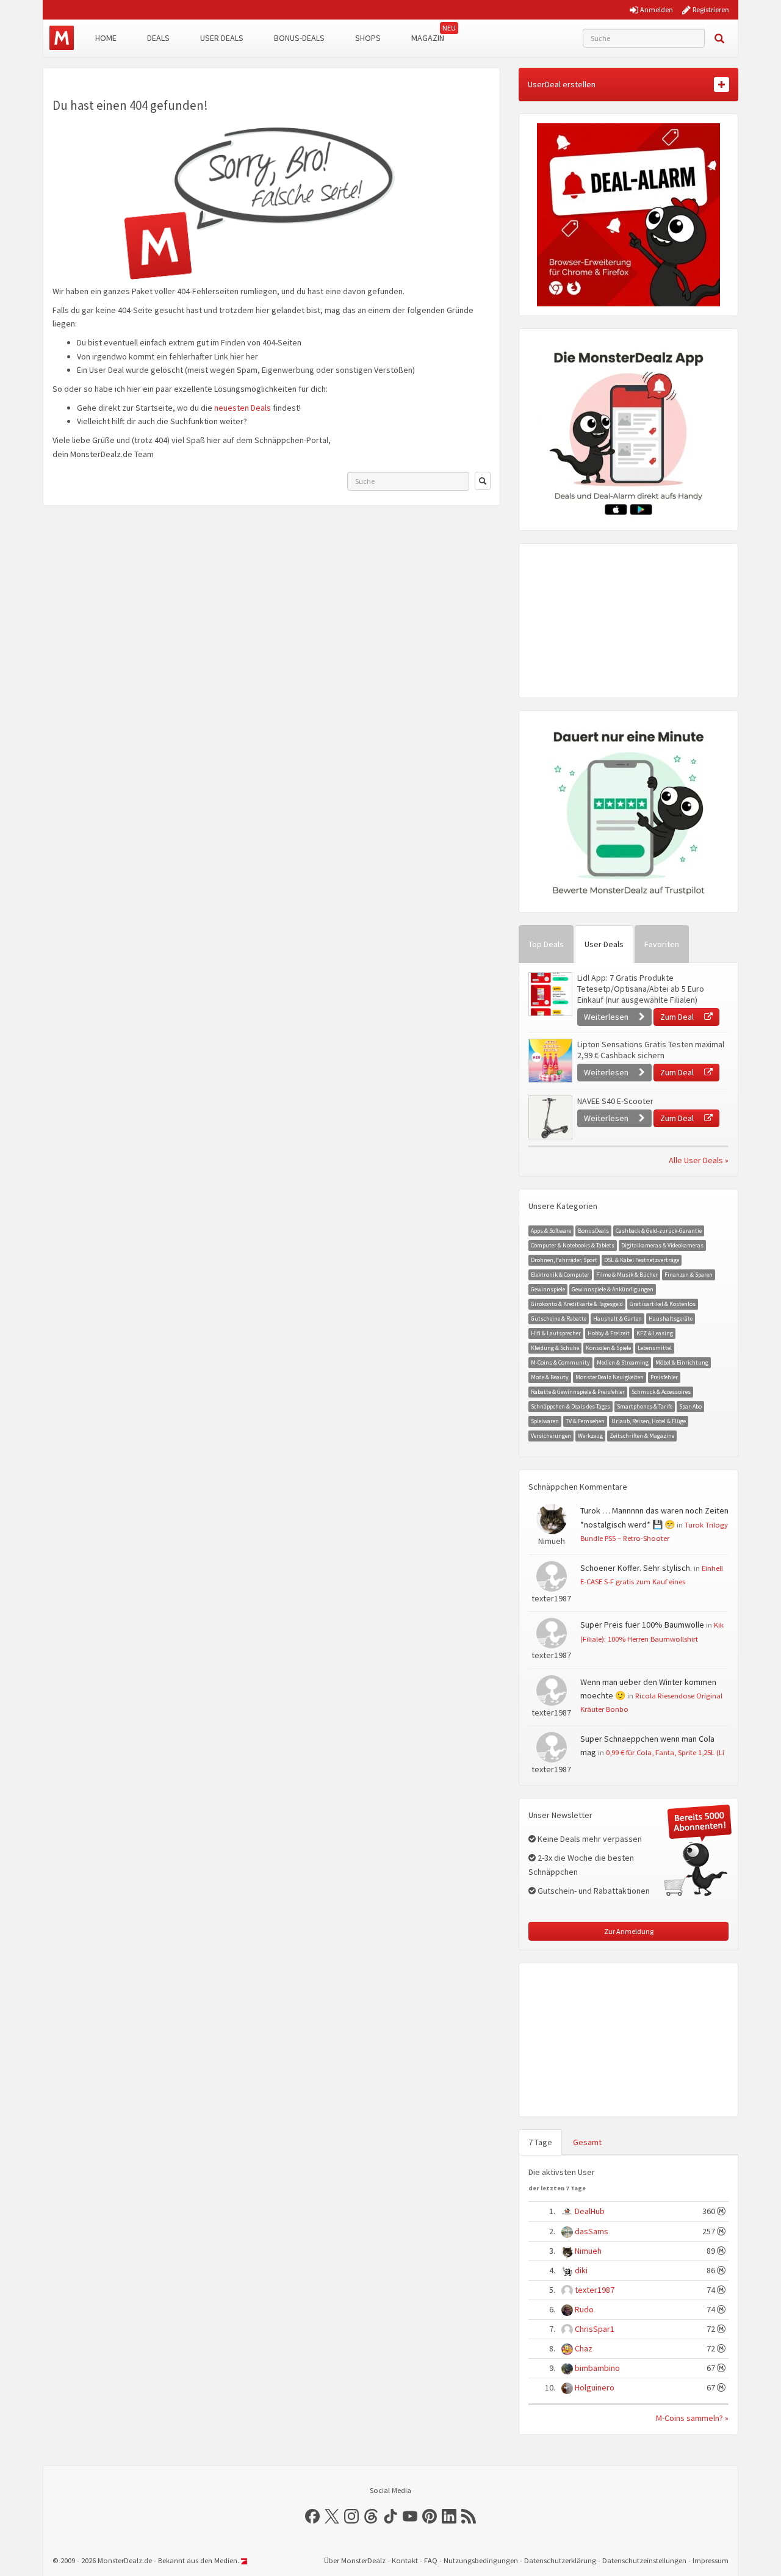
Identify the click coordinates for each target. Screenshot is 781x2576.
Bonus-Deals (299, 38)
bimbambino (597, 2368)
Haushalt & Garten (617, 1319)
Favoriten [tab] (662, 944)
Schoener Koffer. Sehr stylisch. (636, 1568)
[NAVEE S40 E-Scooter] (550, 1117)
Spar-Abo (690, 1406)
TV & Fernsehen (585, 1421)
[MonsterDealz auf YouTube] (410, 2516)
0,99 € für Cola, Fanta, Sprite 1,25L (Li (665, 1752)
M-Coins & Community (560, 1362)
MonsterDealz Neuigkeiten (610, 1377)
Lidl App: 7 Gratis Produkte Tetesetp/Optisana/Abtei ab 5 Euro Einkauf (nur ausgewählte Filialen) (641, 989)
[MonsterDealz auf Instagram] (351, 2516)
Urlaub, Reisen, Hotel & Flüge (649, 1421)
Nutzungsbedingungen (481, 2560)
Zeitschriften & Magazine (642, 1436)
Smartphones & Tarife (645, 1406)
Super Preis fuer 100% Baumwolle (642, 1625)
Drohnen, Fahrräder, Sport (564, 1260)
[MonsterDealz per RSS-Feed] (469, 2516)
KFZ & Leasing (655, 1333)
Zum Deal (678, 1017)
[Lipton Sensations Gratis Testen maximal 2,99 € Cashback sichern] (550, 1061)
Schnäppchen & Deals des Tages (570, 1406)
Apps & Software (551, 1231)
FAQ (431, 2560)
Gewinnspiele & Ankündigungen (613, 1289)
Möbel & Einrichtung (682, 1362)
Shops (368, 38)
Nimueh (588, 2251)
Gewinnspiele (548, 1289)
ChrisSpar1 (595, 2329)
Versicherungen (551, 1436)
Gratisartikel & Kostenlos (663, 1304)
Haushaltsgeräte (671, 1319)
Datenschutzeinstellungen (644, 2560)
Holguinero (595, 2387)
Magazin (428, 38)
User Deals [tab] (604, 944)
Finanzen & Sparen (689, 1275)
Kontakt (405, 2560)
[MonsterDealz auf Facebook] (312, 2516)
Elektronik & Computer (560, 1275)
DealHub (590, 2211)
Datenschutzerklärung (560, 2560)
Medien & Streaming (623, 1362)
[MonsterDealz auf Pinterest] (430, 2516)
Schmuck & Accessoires (661, 1392)
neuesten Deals (243, 408)
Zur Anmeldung (629, 1931)
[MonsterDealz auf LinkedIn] (449, 2516)
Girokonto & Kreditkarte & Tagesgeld (577, 1304)
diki (581, 2270)
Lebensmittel (655, 1348)
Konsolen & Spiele (608, 1348)
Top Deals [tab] (546, 944)
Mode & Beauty (550, 1377)
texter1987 (595, 2290)
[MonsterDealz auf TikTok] (390, 2516)
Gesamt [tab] (587, 2142)
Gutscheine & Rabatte (559, 1319)
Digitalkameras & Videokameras (662, 1245)
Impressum (711, 2560)
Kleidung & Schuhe (555, 1348)
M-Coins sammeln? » (692, 2418)
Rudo (584, 2309)
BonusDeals (593, 1231)
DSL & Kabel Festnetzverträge (642, 1260)
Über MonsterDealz (355, 2560)
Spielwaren (545, 1421)
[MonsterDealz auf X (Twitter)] (332, 2516)
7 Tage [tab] (540, 2142)
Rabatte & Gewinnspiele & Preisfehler (578, 1392)
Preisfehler (664, 1377)
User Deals (222, 38)
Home (106, 38)
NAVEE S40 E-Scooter (615, 1101)
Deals (158, 38)
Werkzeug (590, 1436)
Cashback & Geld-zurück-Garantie (659, 1231)
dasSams (592, 2231)
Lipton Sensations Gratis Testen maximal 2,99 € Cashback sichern (651, 1050)
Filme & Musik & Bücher (627, 1275)
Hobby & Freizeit (609, 1333)
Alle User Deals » (699, 1160)
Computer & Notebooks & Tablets (573, 1245)
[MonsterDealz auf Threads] (371, 2516)
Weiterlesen (607, 1017)
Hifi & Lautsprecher (556, 1333)
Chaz (584, 2348)
